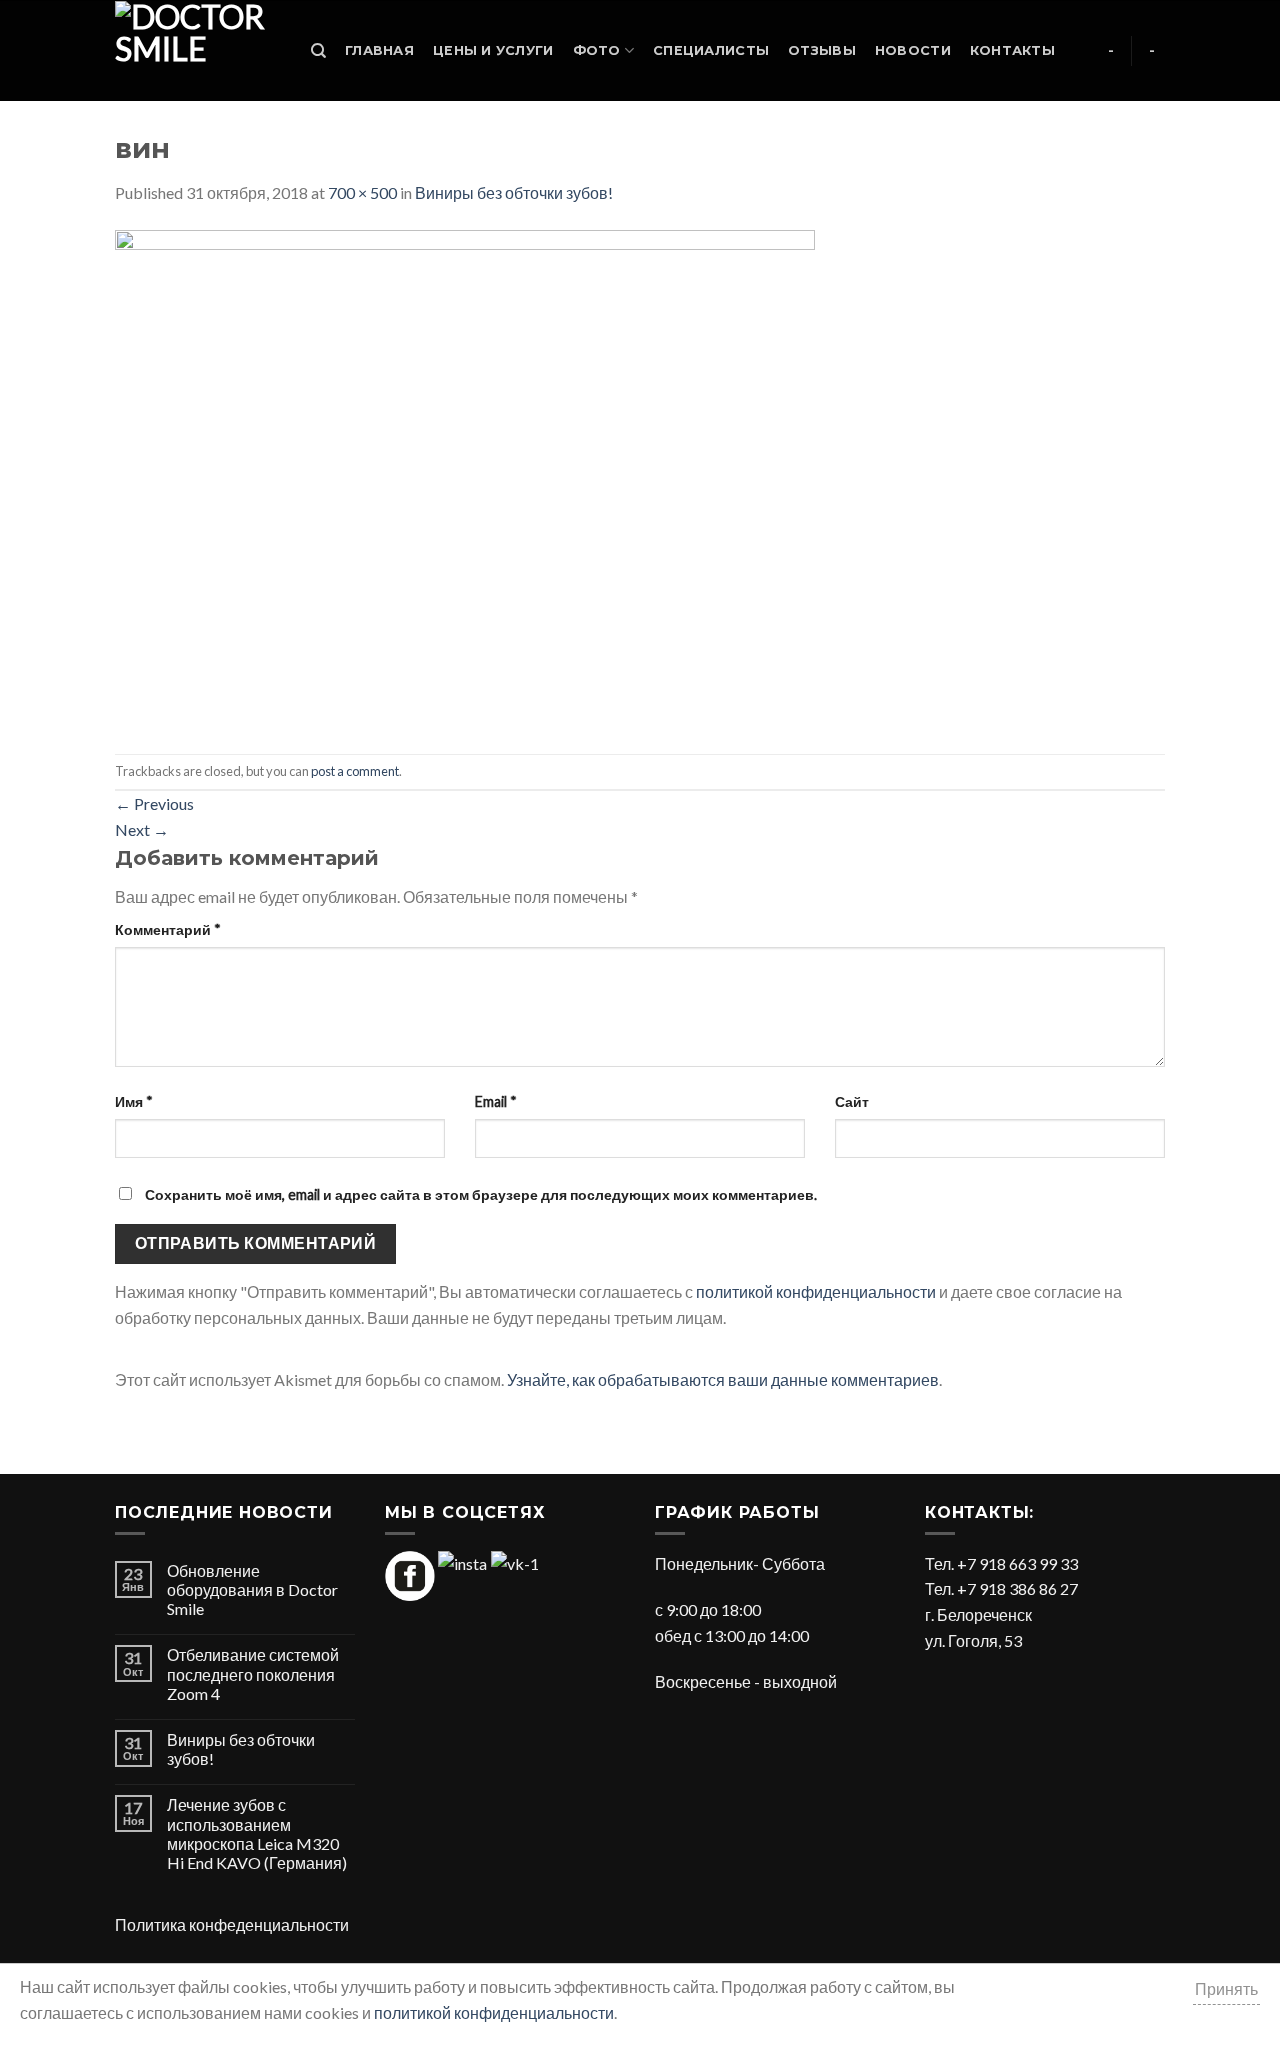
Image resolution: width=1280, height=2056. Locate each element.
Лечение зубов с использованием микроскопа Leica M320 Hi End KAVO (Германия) (257, 1833)
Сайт (852, 1101)
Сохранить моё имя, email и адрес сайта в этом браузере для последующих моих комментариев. (481, 1194)
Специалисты (711, 50)
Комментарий (168, 929)
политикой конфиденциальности (816, 1291)
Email (496, 1101)
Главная (379, 50)
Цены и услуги (493, 50)
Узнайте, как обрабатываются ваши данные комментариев (723, 1379)
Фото (597, 50)
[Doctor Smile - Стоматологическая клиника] (193, 51)
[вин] (465, 477)
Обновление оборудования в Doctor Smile (252, 1589)
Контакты (1012, 50)
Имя (134, 1101)
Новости (913, 50)
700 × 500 (362, 192)
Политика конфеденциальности (232, 1924)
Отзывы (822, 50)
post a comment (355, 771)
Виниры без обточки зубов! (514, 192)
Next (142, 829)
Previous (154, 803)
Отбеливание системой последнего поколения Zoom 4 (253, 1673)
